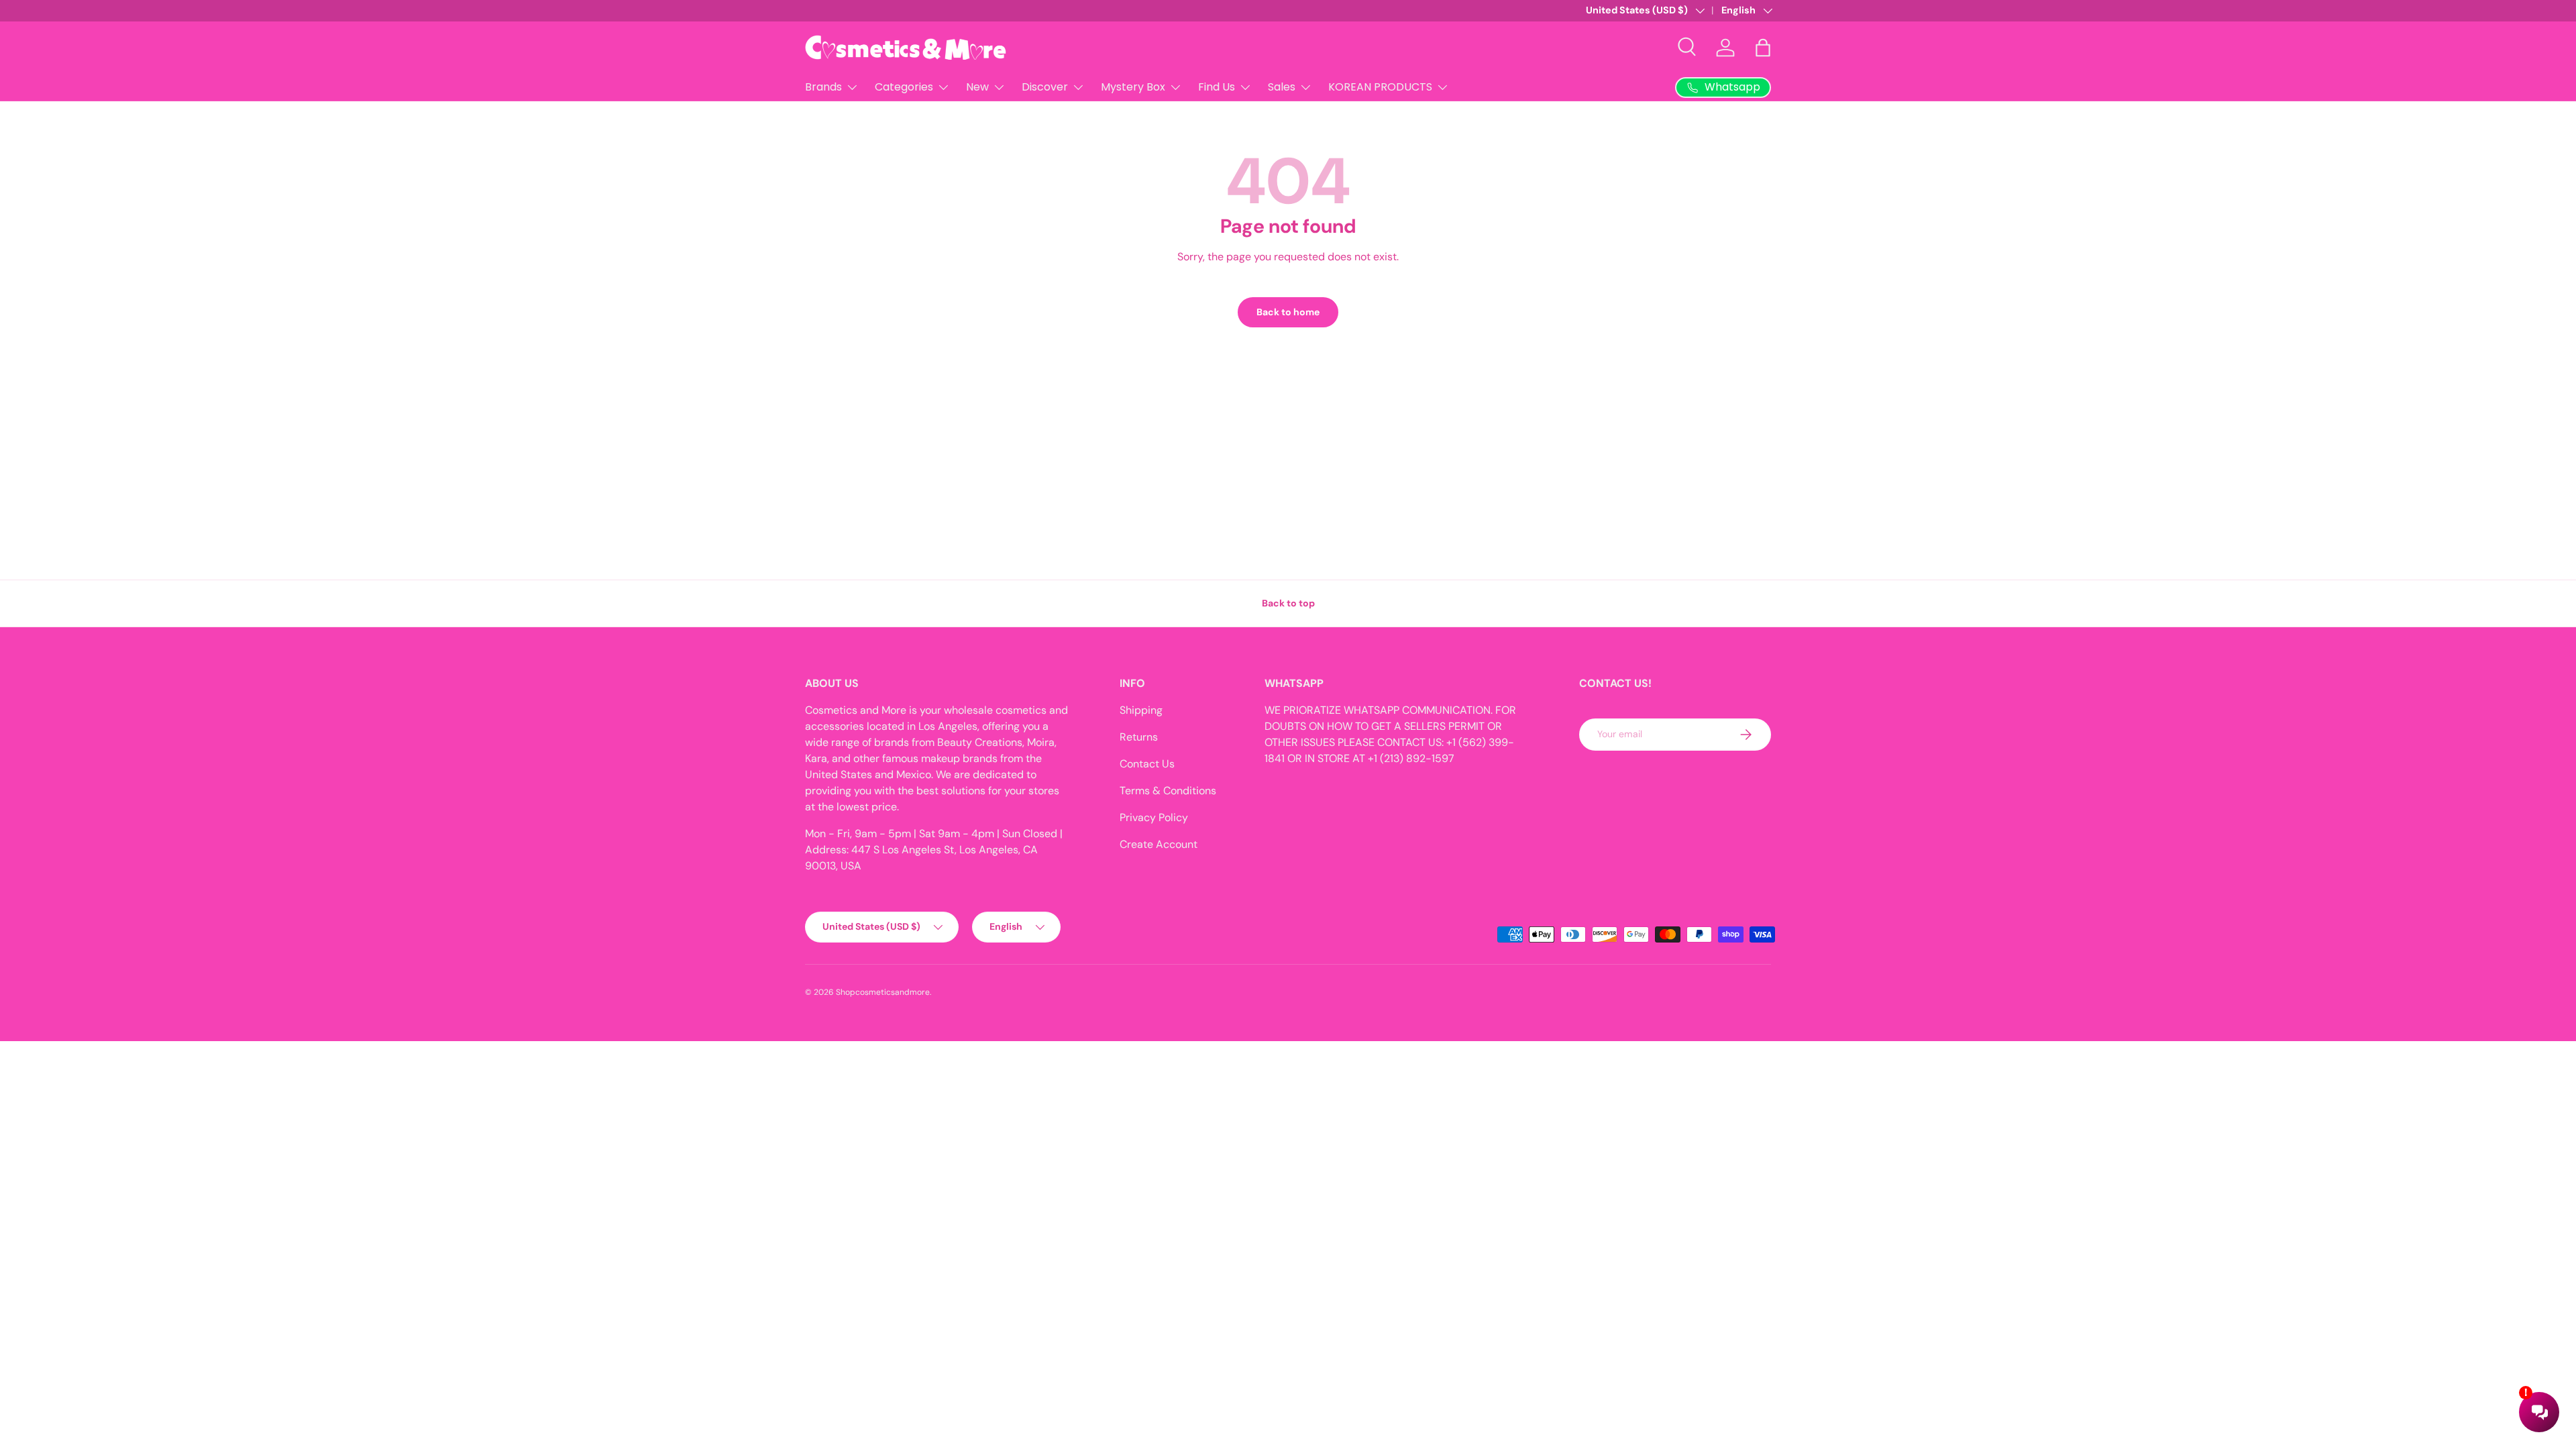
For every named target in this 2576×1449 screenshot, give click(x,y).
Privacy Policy (1154, 817)
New (977, 87)
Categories (904, 87)
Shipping (1141, 710)
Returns (1139, 737)
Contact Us (1147, 764)
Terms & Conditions (1168, 791)
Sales (1282, 87)
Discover (1045, 87)
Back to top (1288, 603)
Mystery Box (1133, 87)
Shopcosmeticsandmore (883, 992)
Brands (823, 87)
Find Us (1217, 87)
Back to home (1288, 312)
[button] (1763, 48)
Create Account (1159, 844)
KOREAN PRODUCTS (1380, 87)
